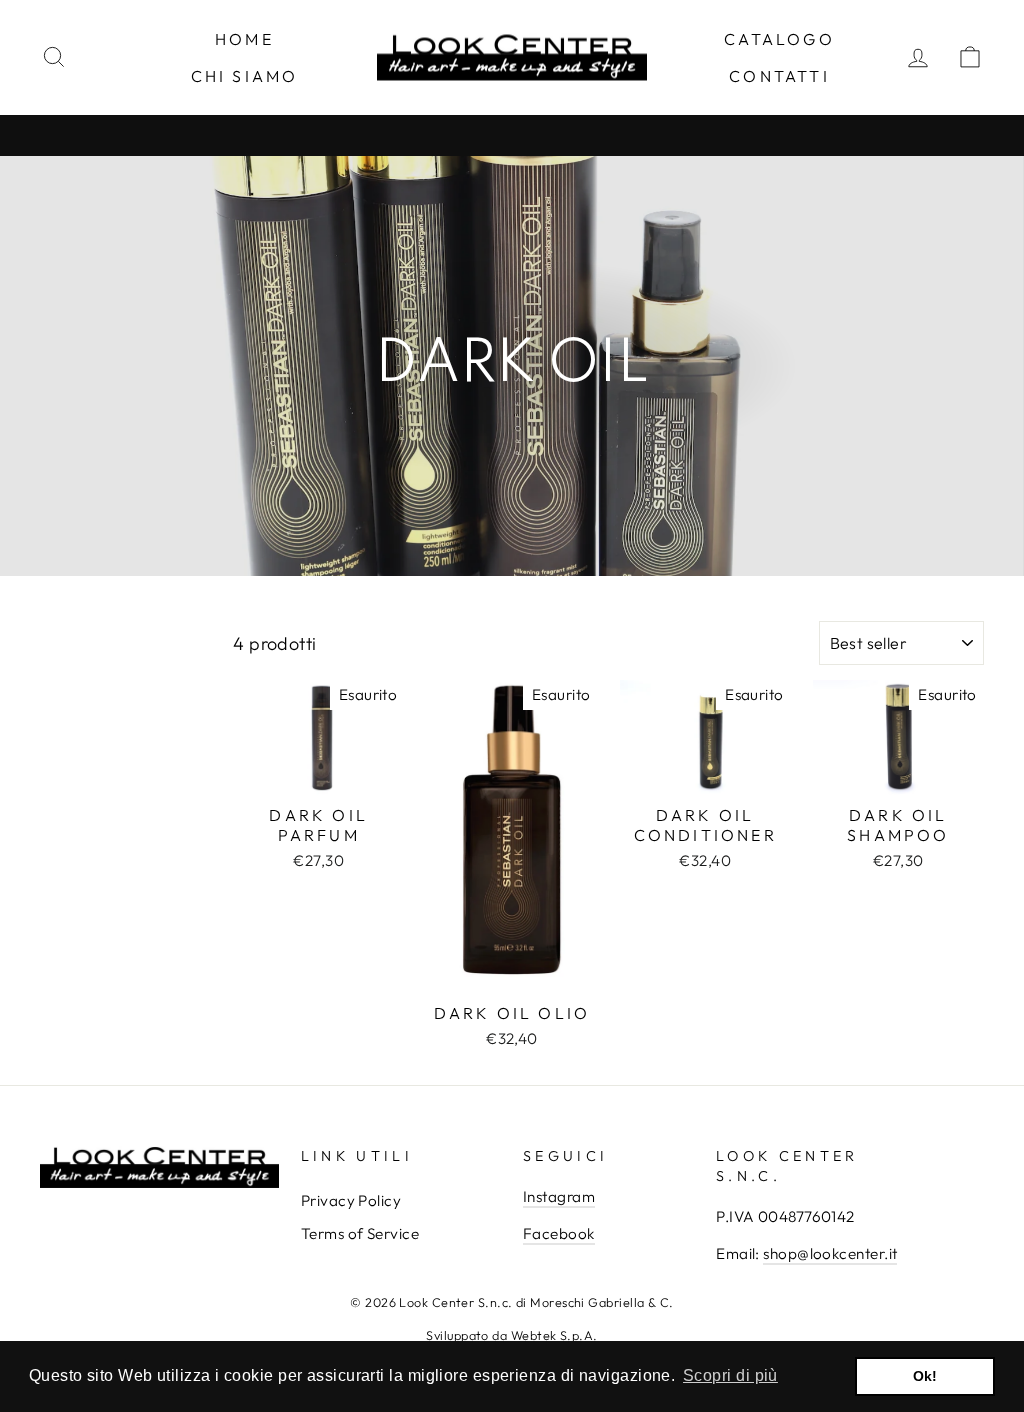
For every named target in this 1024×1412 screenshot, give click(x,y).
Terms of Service (360, 1233)
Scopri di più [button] (730, 1375)
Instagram (559, 1196)
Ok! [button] (925, 1376)
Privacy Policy (351, 1200)
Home (244, 39)
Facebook (559, 1233)
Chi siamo (245, 76)
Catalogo (779, 39)
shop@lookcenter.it (830, 1253)
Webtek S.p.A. (554, 1335)
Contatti (779, 76)
